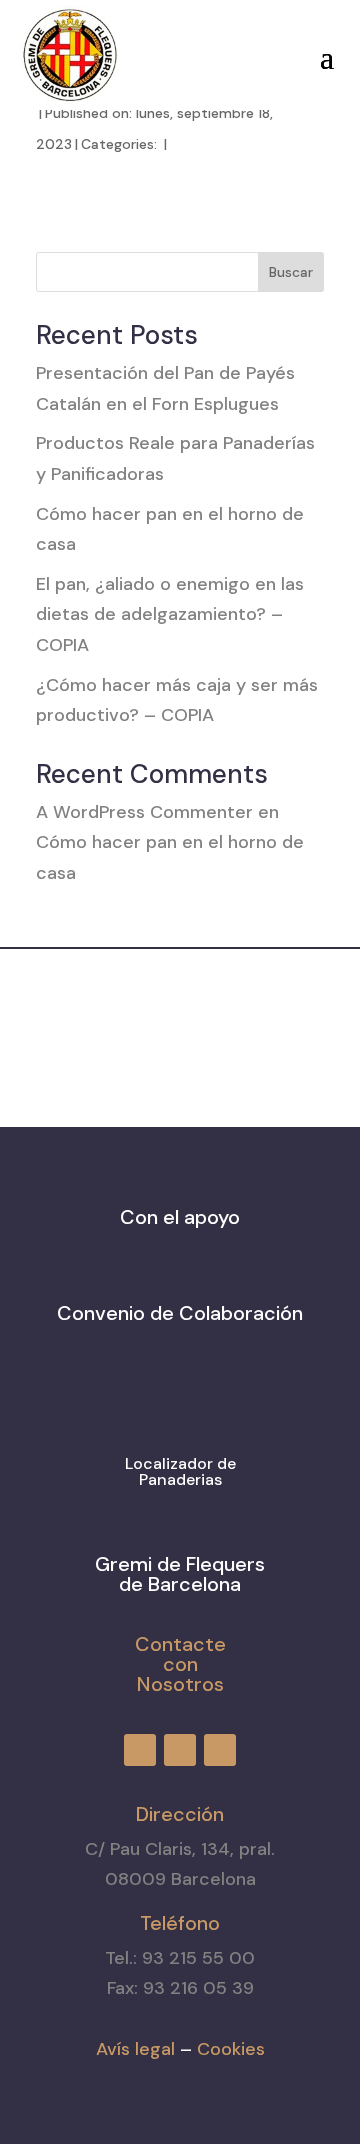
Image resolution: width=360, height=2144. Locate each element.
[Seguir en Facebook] (147, 51)
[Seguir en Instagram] (183, 51)
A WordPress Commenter (144, 812)
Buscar (291, 272)
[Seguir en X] (219, 51)
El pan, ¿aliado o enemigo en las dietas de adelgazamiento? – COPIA (170, 614)
